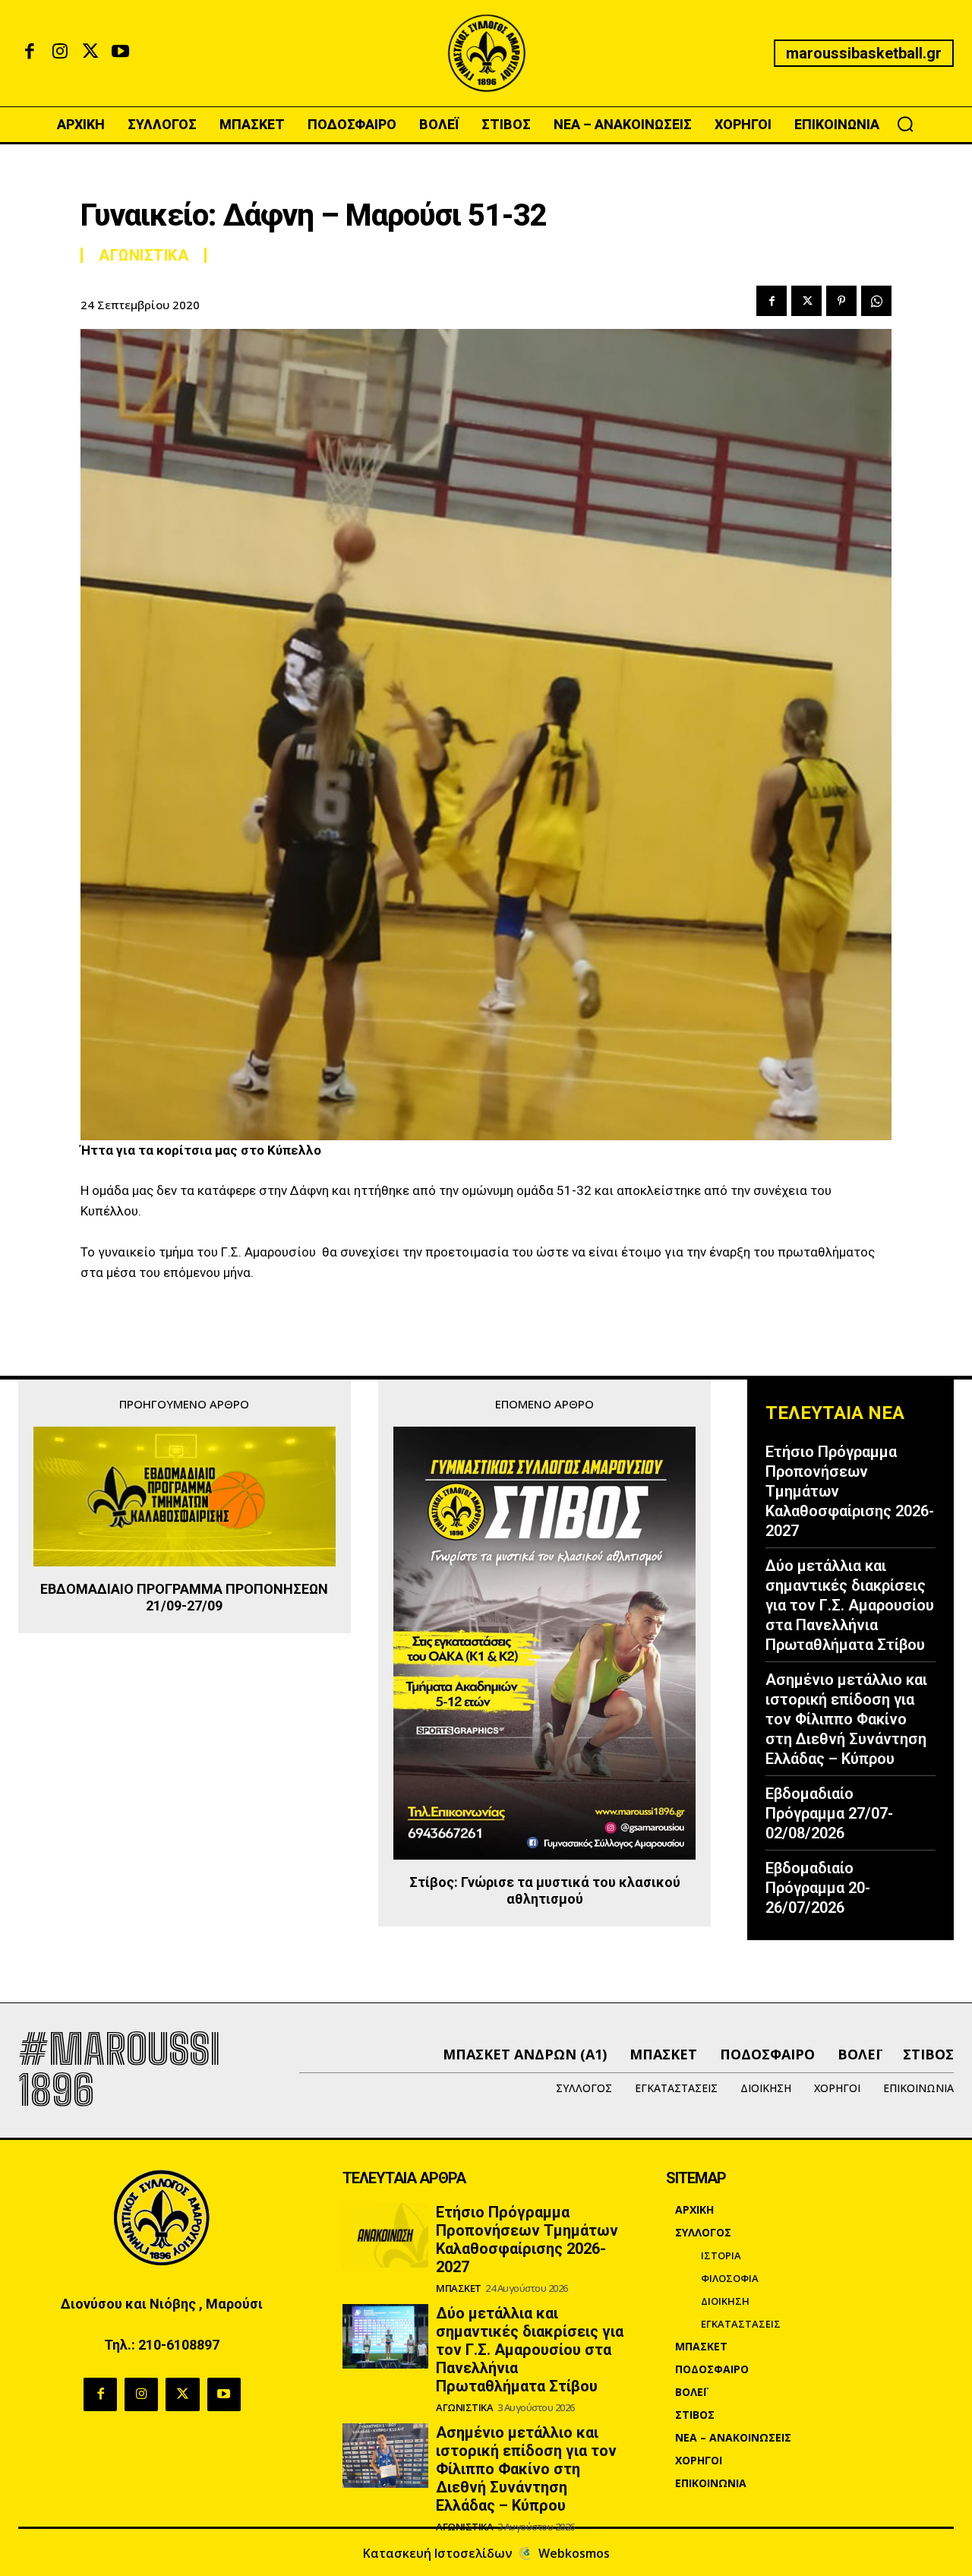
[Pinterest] (841, 301)
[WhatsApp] (876, 301)
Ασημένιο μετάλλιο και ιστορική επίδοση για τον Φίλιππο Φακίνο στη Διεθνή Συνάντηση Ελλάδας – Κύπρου (846, 1719)
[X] (90, 53)
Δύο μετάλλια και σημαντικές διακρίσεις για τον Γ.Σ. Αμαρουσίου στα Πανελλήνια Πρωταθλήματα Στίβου (850, 1605)
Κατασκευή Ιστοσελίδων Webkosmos (486, 2553)
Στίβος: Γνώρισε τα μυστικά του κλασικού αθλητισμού (545, 1890)
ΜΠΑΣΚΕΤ (459, 2288)
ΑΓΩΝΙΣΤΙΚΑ (144, 255)
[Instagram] (60, 53)
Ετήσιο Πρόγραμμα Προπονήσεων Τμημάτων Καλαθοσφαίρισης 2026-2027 (527, 2239)
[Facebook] (30, 53)
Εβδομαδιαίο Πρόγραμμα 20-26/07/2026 (818, 1888)
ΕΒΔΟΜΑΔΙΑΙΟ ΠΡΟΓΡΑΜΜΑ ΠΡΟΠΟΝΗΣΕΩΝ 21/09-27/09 (184, 1597)
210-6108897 (179, 2345)
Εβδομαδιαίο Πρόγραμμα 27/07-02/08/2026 (829, 1813)
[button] (905, 124)
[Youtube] (121, 53)
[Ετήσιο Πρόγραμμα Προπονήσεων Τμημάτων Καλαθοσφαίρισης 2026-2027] (386, 2235)
